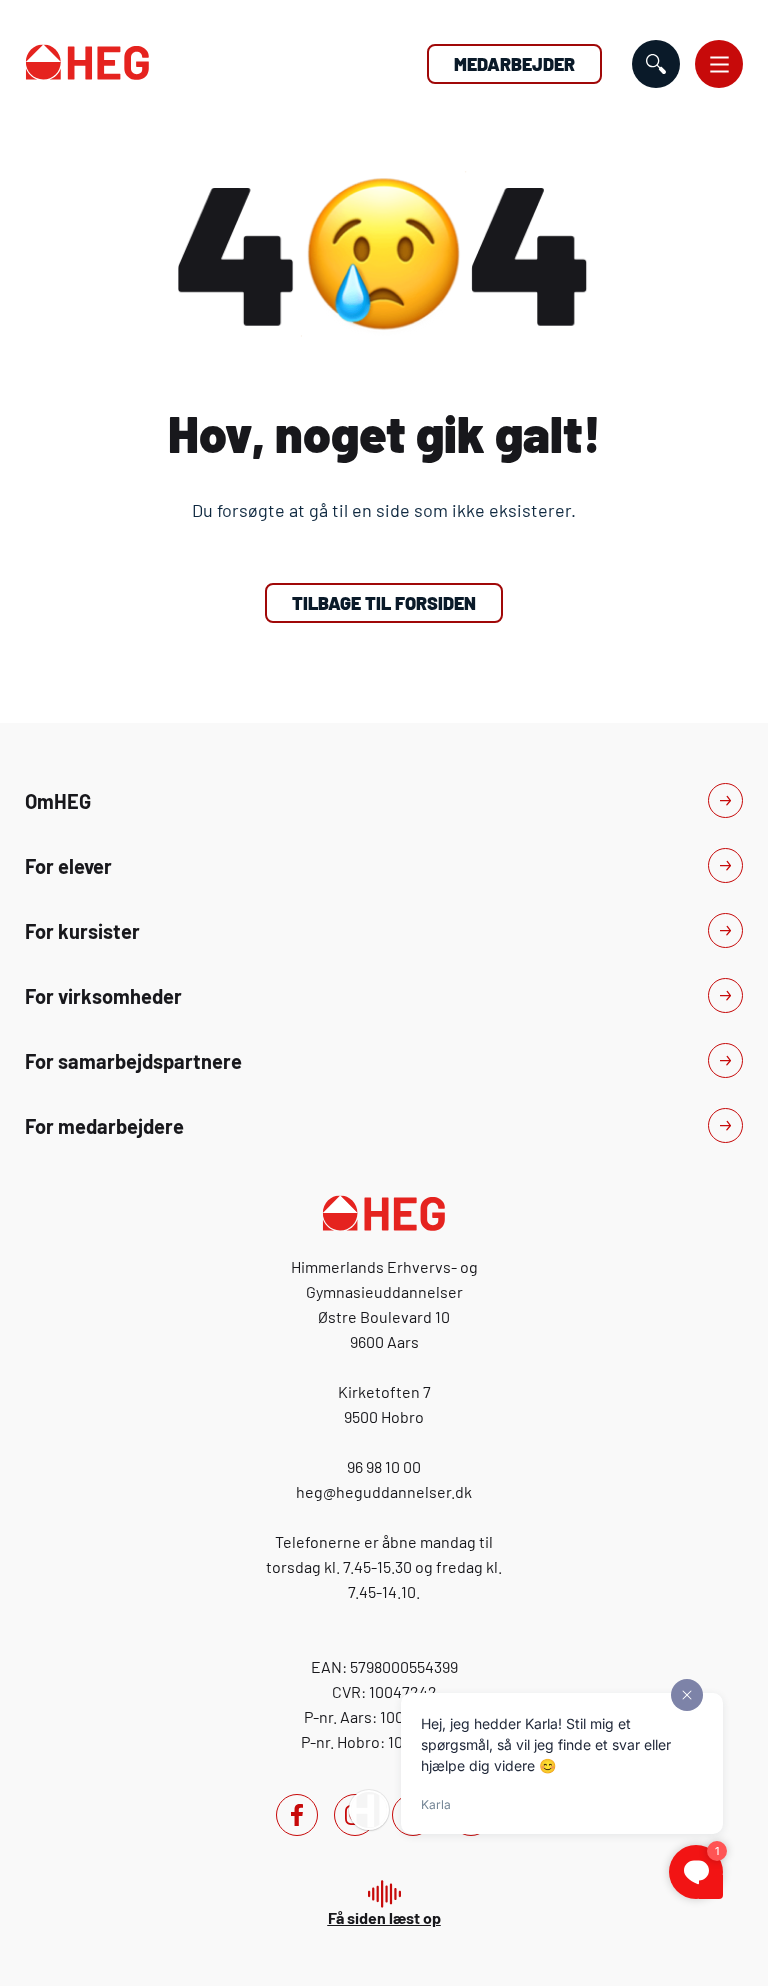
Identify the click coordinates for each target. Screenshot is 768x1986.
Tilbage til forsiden (384, 603)
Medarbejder (514, 64)
